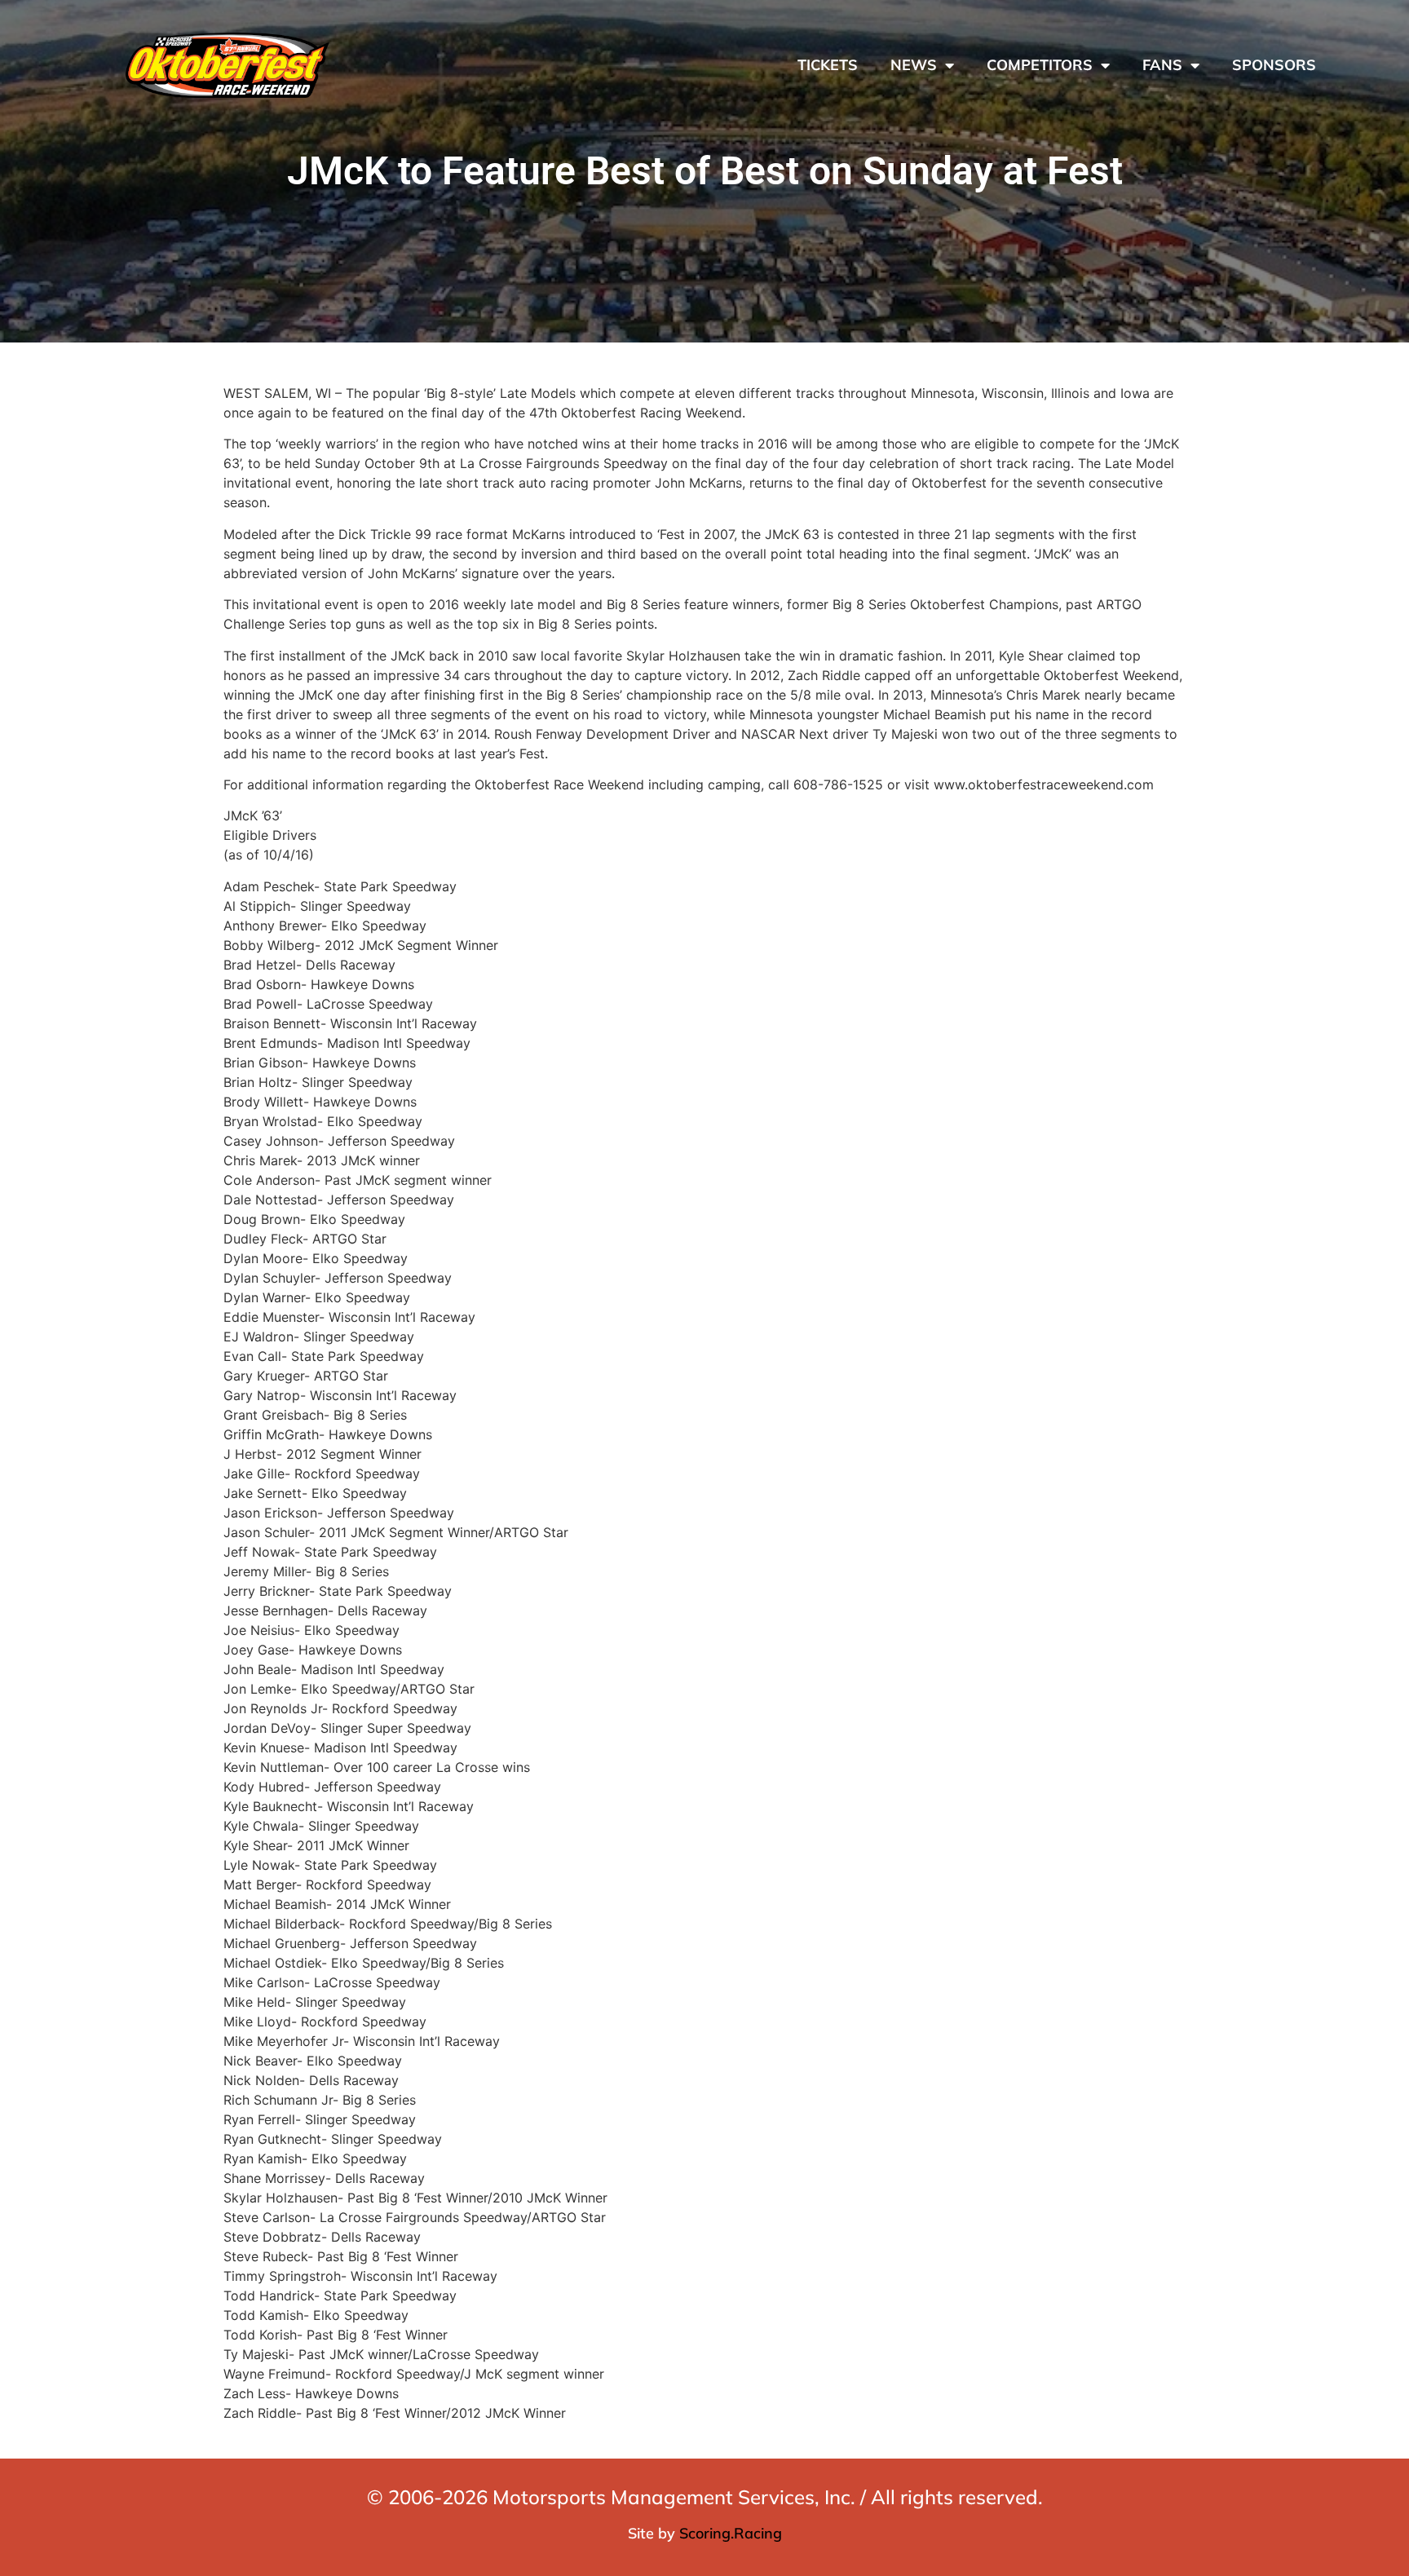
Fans (1162, 65)
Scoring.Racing (731, 2533)
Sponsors (1274, 65)
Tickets (828, 65)
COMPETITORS (1040, 65)
